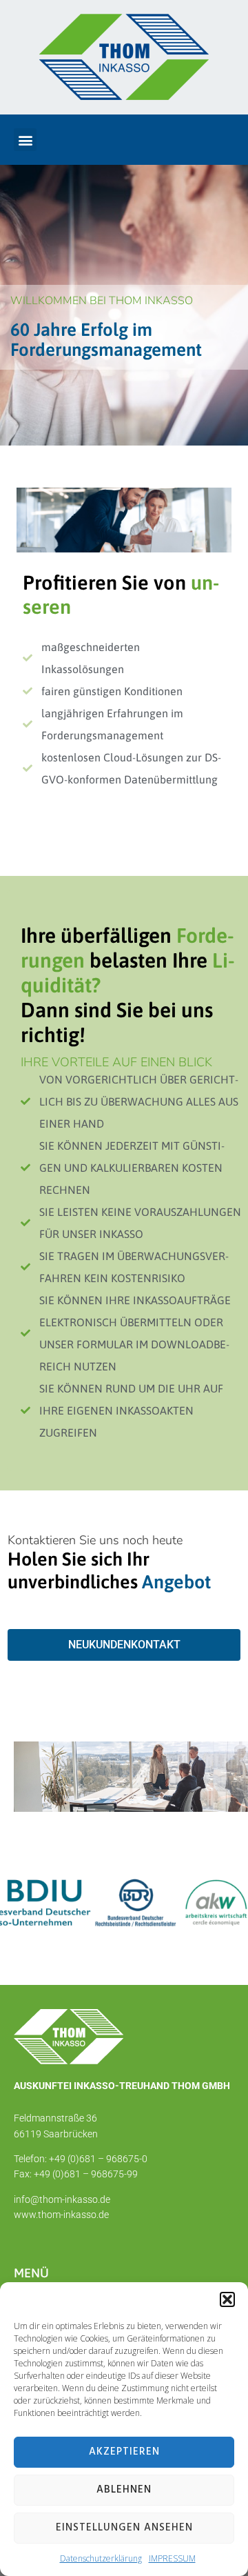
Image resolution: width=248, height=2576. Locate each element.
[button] (227, 2299)
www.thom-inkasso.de (61, 2215)
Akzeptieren (124, 2452)
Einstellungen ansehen (124, 2528)
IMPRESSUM (172, 2558)
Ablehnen (124, 2490)
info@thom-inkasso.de (62, 2199)
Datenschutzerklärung (101, 2558)
